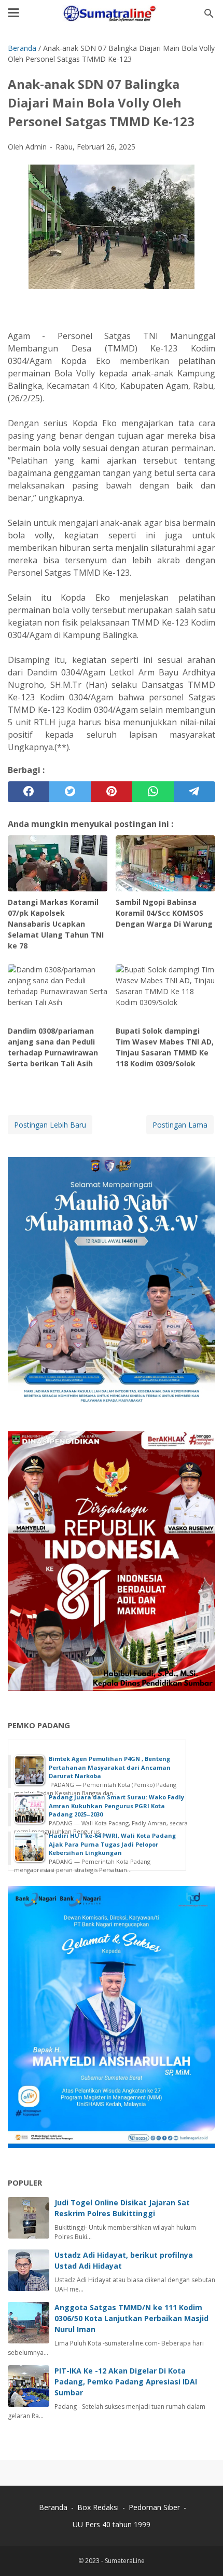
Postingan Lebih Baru (50, 1125)
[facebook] (29, 792)
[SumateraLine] (112, 13)
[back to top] (202, 2552)
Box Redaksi (99, 2507)
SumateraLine (125, 2561)
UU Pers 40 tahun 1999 (112, 2524)
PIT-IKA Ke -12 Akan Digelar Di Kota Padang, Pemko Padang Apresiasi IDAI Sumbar (126, 2382)
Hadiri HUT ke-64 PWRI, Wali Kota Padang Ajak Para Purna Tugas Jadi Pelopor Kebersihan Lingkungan (112, 1844)
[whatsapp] (153, 792)
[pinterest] (112, 792)
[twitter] (70, 792)
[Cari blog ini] (209, 13)
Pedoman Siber (154, 2507)
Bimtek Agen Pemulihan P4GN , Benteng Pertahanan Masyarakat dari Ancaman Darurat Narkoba (110, 1767)
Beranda (53, 2507)
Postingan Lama (180, 1125)
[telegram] (194, 792)
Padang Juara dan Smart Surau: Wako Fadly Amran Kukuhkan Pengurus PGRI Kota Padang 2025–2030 (116, 1806)
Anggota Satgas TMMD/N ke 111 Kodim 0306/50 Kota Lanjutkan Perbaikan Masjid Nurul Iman (131, 2318)
